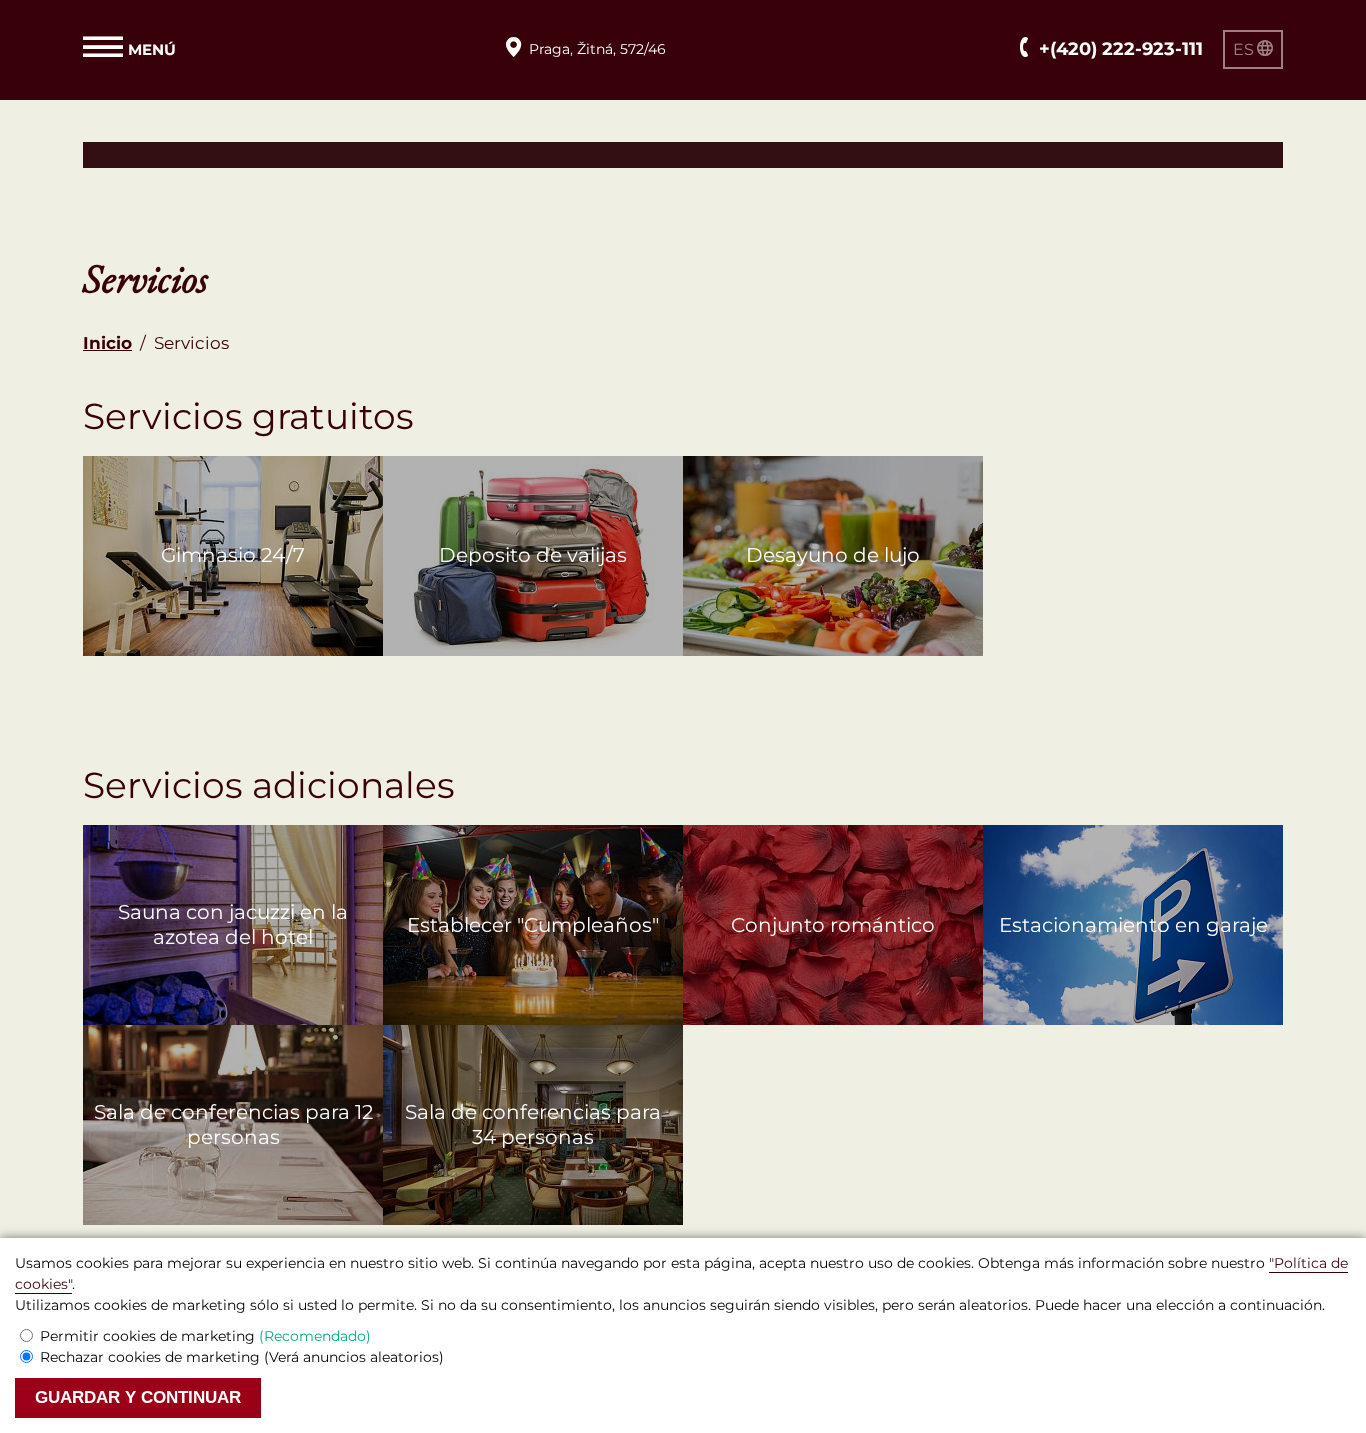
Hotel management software (206, 154)
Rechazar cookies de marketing (242, 1357)
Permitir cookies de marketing (205, 1336)
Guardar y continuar (138, 1397)
